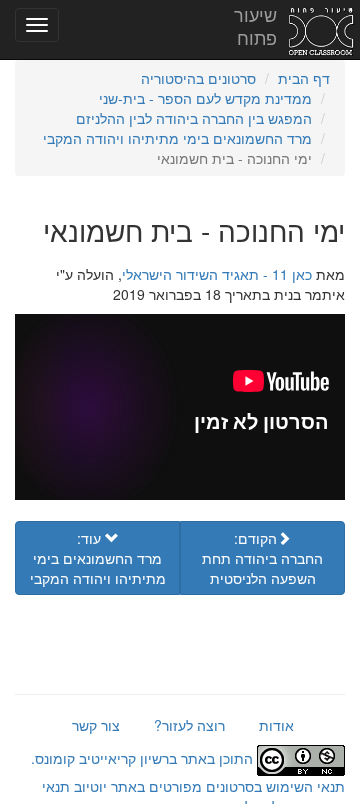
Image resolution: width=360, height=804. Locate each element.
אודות (276, 725)
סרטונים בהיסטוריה (198, 78)
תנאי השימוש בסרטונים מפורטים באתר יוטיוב (207, 786)
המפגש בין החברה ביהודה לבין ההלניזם (194, 118)
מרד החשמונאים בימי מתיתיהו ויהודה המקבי (177, 138)
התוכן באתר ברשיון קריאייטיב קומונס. (144, 758)
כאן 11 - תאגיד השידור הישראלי (217, 274)
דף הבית (304, 78)
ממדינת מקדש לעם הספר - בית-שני (205, 98)
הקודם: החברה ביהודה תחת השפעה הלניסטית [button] (262, 558)
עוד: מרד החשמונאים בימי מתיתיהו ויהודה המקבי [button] (98, 558)
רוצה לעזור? (189, 725)
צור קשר (96, 725)
